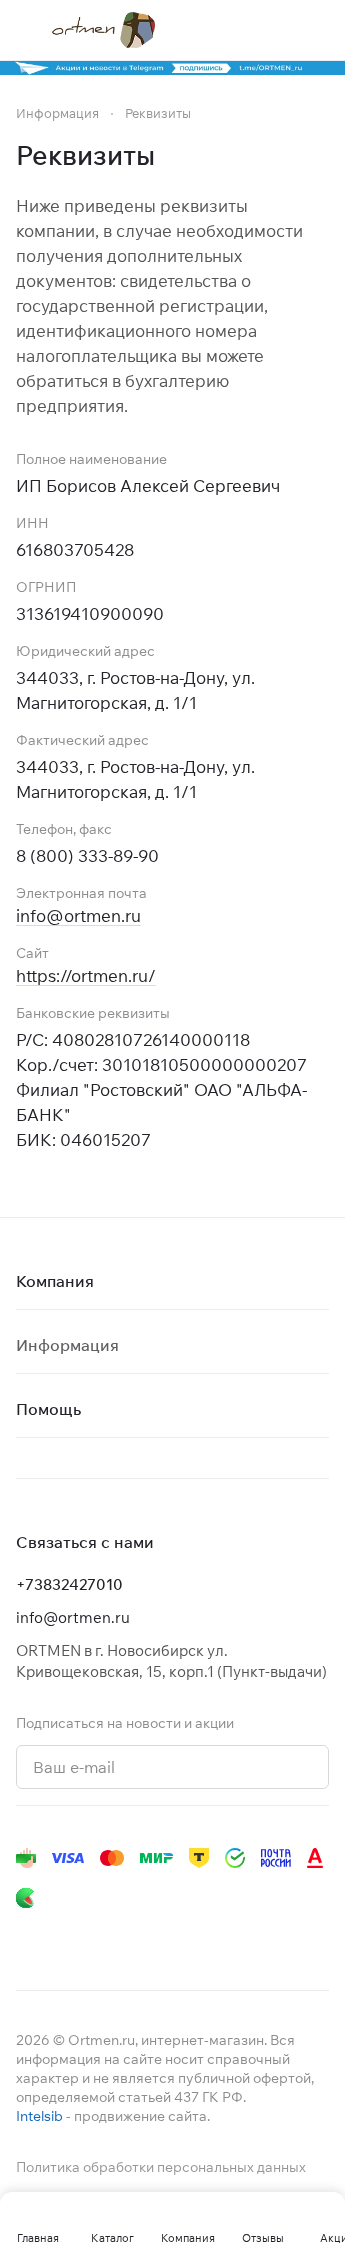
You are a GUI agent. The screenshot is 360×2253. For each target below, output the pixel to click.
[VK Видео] (268, 1938)
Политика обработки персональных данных (161, 2167)
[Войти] (279, 30)
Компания (55, 1281)
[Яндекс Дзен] (188, 1938)
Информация (67, 1345)
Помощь (48, 1409)
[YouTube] (108, 1938)
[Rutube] (228, 1938)
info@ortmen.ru (78, 915)
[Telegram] (68, 1938)
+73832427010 (69, 1584)
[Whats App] (148, 1938)
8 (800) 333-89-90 (87, 855)
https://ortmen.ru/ (86, 975)
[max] (308, 1938)
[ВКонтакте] (28, 1938)
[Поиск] (239, 30)
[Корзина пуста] (319, 30)
